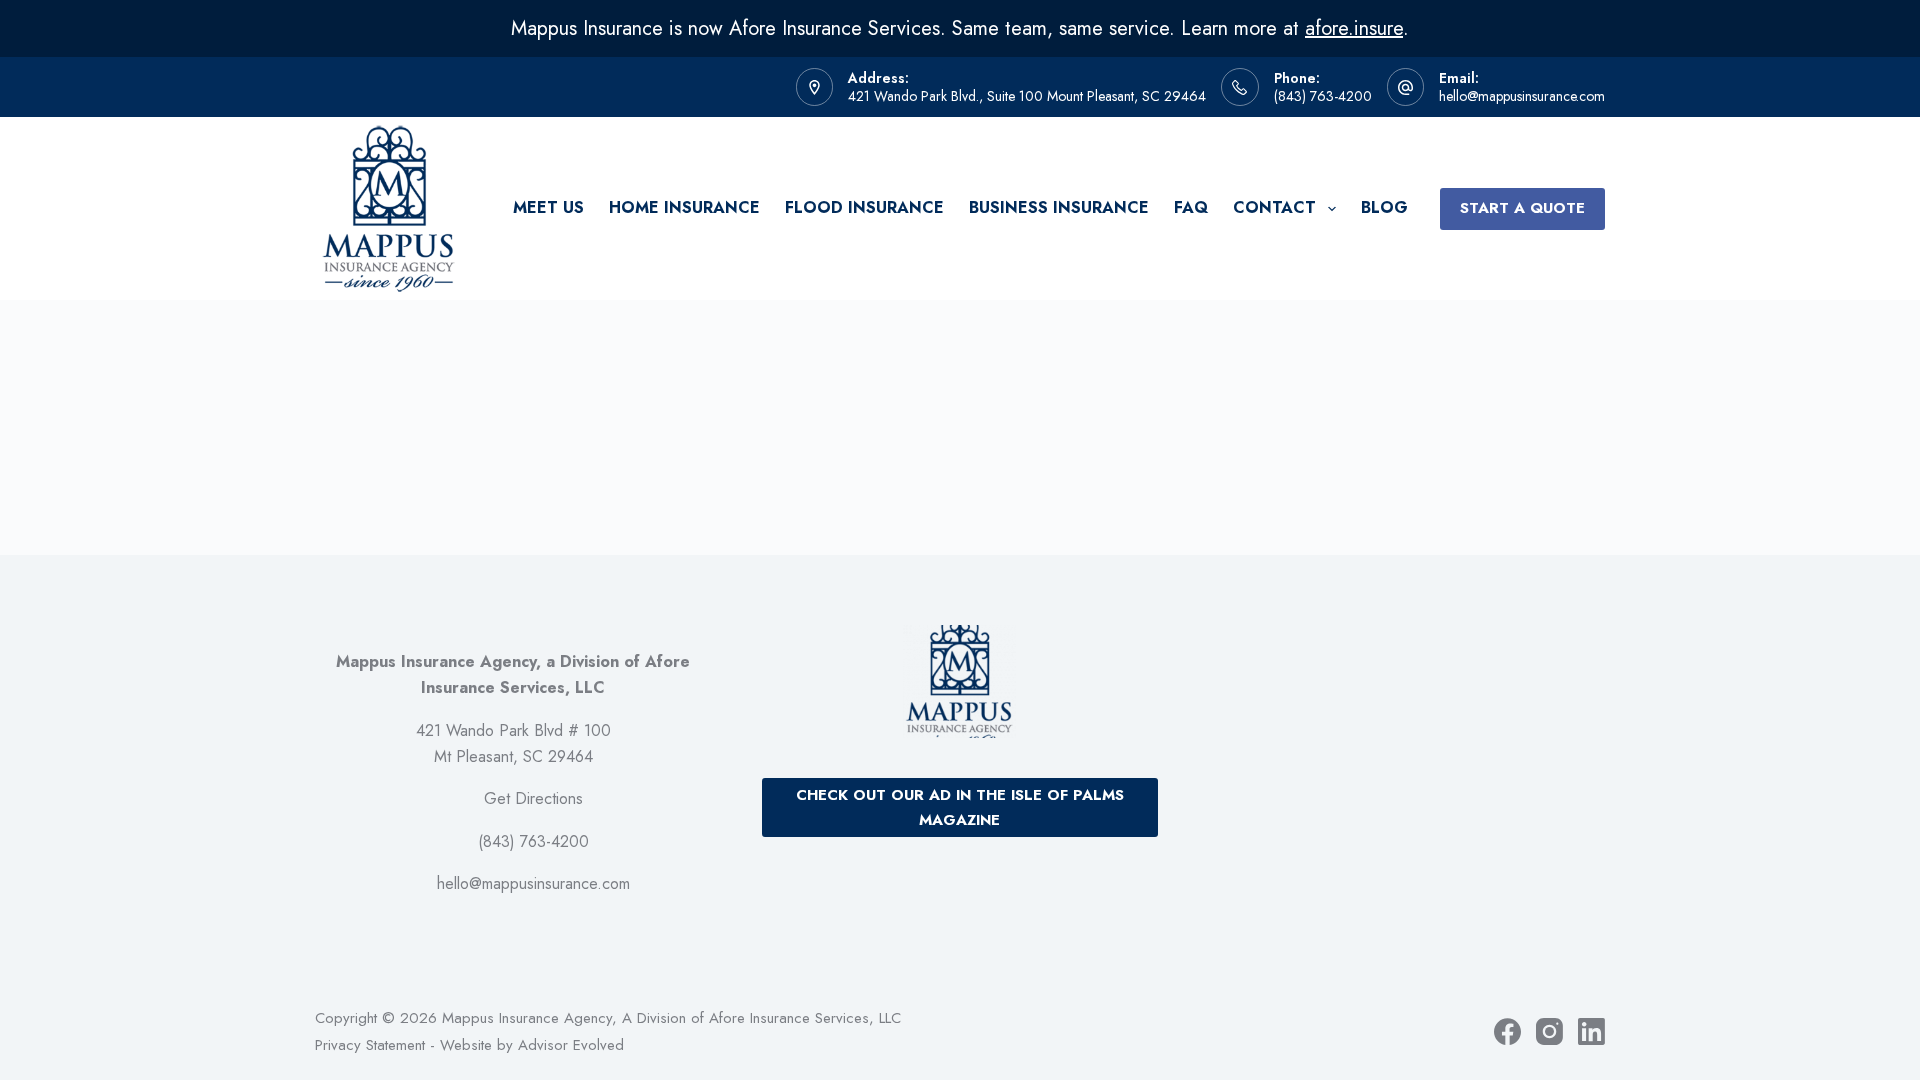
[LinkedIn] (1591, 1031)
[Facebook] (1507, 1031)
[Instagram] (1549, 1031)
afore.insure (1354, 28)
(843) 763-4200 (1323, 96)
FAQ (1191, 207)
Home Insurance (684, 207)
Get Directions (533, 798)
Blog (1384, 207)
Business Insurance (1059, 207)
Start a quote (1522, 208)
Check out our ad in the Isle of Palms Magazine (960, 807)
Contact (1274, 207)
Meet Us (548, 207)
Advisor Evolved (571, 1045)
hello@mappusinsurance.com (1522, 96)
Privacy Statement (370, 1045)
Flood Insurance (864, 207)
